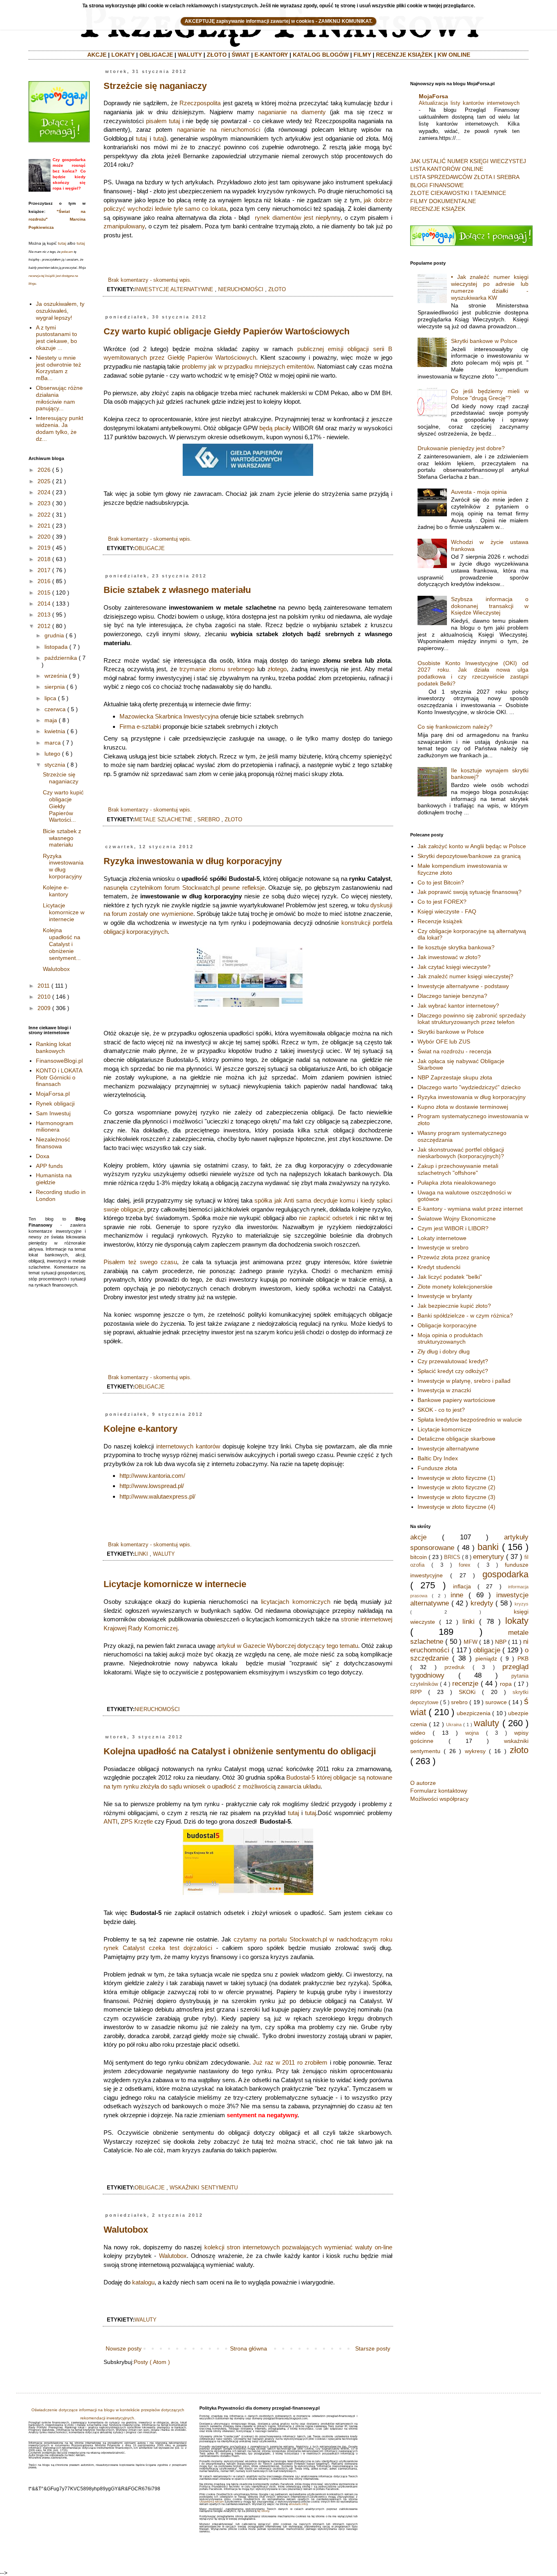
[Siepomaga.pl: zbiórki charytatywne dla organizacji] (59, 140)
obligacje (150, 548)
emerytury (488, 1557)
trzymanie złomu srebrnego (217, 669)
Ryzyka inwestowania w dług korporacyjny (193, 861)
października (61, 658)
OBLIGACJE (156, 55)
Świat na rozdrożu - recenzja (454, 1051)
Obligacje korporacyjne (447, 1325)
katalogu (143, 2282)
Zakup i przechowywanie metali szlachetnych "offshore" (458, 1169)
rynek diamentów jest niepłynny (298, 218)
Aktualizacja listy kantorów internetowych (469, 103)
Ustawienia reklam (212, 2502)
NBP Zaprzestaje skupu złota (455, 1077)
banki (488, 1547)
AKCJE (97, 55)
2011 (44, 986)
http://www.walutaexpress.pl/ (157, 1496)
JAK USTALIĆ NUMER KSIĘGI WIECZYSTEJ (468, 161)
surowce (496, 1702)
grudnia (54, 635)
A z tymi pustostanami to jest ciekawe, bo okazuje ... (56, 338)
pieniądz (486, 1658)
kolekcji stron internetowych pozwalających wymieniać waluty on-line (298, 2247)
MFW (471, 1642)
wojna (472, 1733)
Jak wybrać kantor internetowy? (458, 1006)
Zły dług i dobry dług (444, 1351)
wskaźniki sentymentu (204, 2188)
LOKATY (123, 55)
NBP (501, 1642)
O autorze (423, 1783)
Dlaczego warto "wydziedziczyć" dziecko (469, 1087)
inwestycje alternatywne (174, 290)
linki (141, 1554)
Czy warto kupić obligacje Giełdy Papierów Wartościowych (227, 331)
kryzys (522, 1604)
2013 (44, 615)
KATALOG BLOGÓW (321, 55)
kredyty (482, 1603)
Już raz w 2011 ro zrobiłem (290, 2062)
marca (53, 743)
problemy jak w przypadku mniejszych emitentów (248, 366)
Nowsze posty (124, 2348)
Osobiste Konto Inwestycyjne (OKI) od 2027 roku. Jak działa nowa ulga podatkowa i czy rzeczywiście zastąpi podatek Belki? (473, 673)
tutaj (141, 138)
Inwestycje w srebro (443, 1247)
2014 (44, 604)
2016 (44, 581)
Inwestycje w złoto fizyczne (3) (456, 1497)
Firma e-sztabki (140, 726)
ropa (506, 1684)
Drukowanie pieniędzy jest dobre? (461, 448)
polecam (67, 252)
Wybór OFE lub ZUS (444, 1041)
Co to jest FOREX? (442, 902)
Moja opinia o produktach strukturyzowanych (450, 1339)
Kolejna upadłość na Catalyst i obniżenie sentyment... (62, 944)
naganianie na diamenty (292, 112)
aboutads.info (298, 2504)
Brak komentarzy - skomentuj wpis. (150, 280)
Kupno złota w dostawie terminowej (463, 1107)
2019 (44, 548)
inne (457, 1595)
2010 (44, 997)
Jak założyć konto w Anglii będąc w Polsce (472, 846)
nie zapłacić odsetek (326, 1218)
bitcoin (419, 1557)
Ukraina (454, 1725)
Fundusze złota (437, 1468)
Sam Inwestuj (53, 1113)
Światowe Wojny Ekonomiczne (457, 1218)
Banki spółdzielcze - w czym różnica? (465, 1316)
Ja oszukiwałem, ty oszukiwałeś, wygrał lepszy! (60, 311)
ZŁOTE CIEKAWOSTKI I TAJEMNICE (458, 193)
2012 (44, 626)
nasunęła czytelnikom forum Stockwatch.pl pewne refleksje (184, 888)
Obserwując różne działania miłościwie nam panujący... (59, 398)
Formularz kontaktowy (439, 1791)
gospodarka (505, 1574)
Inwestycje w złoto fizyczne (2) (456, 1487)
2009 (44, 1008)
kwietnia (55, 731)
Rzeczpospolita (200, 103)
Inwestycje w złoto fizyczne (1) (456, 1478)
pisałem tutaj (163, 121)
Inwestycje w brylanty (445, 1296)
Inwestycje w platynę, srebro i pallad (464, 1381)
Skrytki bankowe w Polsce (484, 341)
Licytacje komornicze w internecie (175, 1584)
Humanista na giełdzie (54, 1179)
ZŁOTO (217, 55)
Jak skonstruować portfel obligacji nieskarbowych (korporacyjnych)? (461, 1153)
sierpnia (55, 687)
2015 (44, 593)
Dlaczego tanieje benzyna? (452, 996)
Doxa (43, 1156)
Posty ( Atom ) (152, 2362)
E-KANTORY (271, 55)
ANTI (111, 1821)
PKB (523, 1658)
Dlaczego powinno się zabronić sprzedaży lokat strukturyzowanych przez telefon (472, 1019)
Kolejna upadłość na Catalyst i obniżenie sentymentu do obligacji (240, 1751)
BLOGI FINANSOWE (437, 185)
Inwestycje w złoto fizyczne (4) (456, 1507)
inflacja (462, 1586)
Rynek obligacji (55, 1103)
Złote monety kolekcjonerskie (455, 1287)
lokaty (517, 1621)
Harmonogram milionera (55, 1127)
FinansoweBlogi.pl (59, 1061)
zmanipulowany (124, 226)
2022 (44, 515)
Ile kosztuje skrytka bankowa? (456, 947)
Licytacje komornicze (444, 1429)
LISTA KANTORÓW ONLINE (447, 169)
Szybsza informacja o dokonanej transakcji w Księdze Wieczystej (490, 606)
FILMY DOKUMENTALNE (443, 201)
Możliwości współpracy (439, 1799)
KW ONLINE (454, 55)
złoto (277, 290)
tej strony (263, 2511)
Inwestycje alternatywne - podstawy (463, 986)
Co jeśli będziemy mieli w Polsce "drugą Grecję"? (490, 395)
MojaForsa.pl (53, 1094)
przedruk (455, 1667)
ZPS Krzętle (137, 1821)
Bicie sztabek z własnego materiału (177, 590)
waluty (164, 1554)
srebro (209, 820)
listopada (56, 647)
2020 (44, 537)
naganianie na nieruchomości (219, 129)
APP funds (49, 1166)
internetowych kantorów (188, 1446)
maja (51, 720)
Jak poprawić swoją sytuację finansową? (470, 892)
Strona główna (249, 2348)
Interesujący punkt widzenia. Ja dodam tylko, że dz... (60, 428)
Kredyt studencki (439, 1267)
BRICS (452, 1557)
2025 (44, 481)
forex (465, 1565)
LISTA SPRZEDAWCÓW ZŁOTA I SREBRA (465, 177)
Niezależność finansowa (53, 1143)
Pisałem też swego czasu (140, 1262)
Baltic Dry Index (438, 1458)
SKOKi (467, 1692)
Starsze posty (373, 2348)
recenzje (465, 1684)
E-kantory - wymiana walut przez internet (470, 1209)
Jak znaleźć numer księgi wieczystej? (465, 976)
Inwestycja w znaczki (444, 1390)
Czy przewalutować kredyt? (453, 1361)
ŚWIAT (241, 55)
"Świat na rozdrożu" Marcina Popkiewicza (57, 219)
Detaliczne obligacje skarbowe (456, 1439)
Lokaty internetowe (442, 1238)
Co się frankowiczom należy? (455, 727)
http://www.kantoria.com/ (152, 1476)
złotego (277, 669)
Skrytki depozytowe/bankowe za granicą (469, 856)
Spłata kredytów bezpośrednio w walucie (470, 1420)
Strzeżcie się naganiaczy (155, 86)
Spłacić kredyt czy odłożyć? (453, 1371)
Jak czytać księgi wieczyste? (454, 967)
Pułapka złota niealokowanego (457, 1183)
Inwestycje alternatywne (448, 1448)
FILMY (362, 55)
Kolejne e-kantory (140, 1429)
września (56, 676)
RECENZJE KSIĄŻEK (404, 55)
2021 (44, 526)
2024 (44, 492)
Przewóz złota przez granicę (454, 1257)
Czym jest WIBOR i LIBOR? (453, 1228)
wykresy (475, 1751)
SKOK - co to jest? (441, 1410)
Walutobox (126, 2230)
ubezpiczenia (474, 1713)
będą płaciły (275, 428)
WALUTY (190, 55)
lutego (52, 754)
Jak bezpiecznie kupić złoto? (454, 1306)
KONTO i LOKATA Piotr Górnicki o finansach (59, 1077)
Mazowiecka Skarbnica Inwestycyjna (169, 716)
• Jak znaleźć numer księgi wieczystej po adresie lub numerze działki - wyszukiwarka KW (490, 287)
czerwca (55, 709)
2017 (44, 570)
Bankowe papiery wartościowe (456, 1400)
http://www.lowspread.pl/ (152, 1486)
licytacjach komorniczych (296, 1602)
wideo (418, 1733)
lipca (50, 698)
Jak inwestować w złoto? (449, 957)
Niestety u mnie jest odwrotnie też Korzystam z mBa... (59, 368)
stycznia (55, 765)
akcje (418, 1537)
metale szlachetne (164, 820)
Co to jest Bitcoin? (441, 882)
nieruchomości (241, 290)
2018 (44, 559)
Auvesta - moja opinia (479, 492)
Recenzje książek (440, 921)
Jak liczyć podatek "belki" (450, 1277)
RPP (416, 1692)
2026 (44, 470)
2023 (44, 503)
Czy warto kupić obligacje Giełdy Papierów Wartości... (63, 806)
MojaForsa (433, 96)
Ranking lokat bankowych (53, 1047)
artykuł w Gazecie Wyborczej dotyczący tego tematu (287, 1646)
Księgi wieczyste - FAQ (447, 911)
